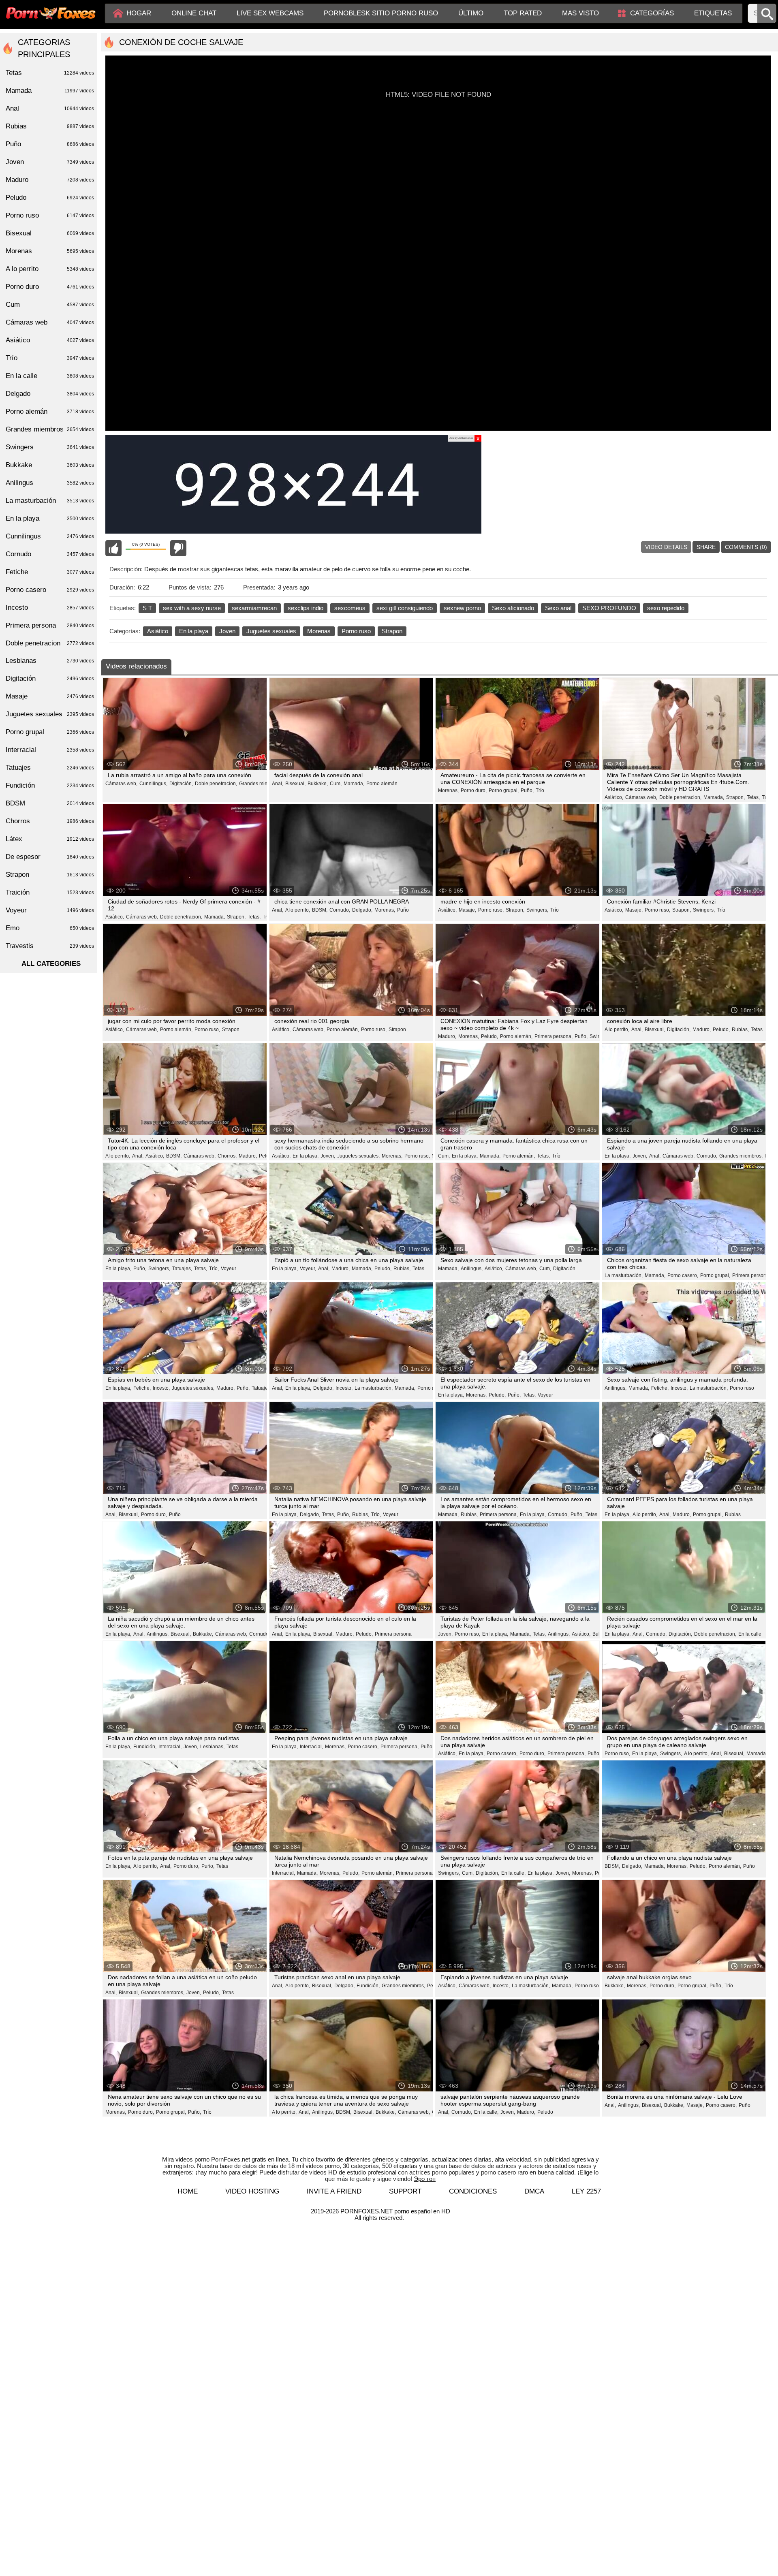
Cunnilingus (50, 536)
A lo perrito (50, 269)
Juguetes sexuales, (358, 1156)
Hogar (139, 13)
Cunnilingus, (153, 784)
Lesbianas (50, 661)
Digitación (564, 1269)
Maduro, (447, 1036)
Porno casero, (683, 1275)
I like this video (113, 548)
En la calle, (513, 1873)
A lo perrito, (298, 910)
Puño (403, 910)
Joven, (328, 1156)
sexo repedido (666, 608)
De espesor (50, 857)
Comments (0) (746, 547)
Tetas (757, 1030)
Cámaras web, (121, 784)
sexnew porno (462, 608)
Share (706, 547)
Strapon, (735, 797)
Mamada (50, 91)
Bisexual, (295, 784)
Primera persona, (554, 1036)
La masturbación (50, 501)
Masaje (50, 696)
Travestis (50, 946)
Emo (50, 928)
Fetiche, (142, 1388)
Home (188, 2191)
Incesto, (161, 1388)
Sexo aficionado (513, 608)
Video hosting (252, 2191)
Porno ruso (356, 631)
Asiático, (614, 797)
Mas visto (580, 13)
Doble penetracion (50, 643)
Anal (50, 108)
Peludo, (489, 1036)
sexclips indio (306, 608)
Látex (50, 839)
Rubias (733, 1514)
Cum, (336, 784)
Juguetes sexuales (271, 631)
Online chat (194, 13)
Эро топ (425, 2179)
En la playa (194, 631)
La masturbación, (624, 1275)
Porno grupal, (504, 790)
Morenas (319, 631)
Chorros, (227, 1156)
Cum (50, 304)
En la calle (750, 1634)
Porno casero (50, 590)
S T (147, 608)
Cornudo (259, 1634)
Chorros (50, 821)
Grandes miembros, (261, 784)
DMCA (534, 2191)
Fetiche (50, 572)
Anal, (278, 784)
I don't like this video (178, 548)
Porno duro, (474, 790)
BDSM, (320, 910)
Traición (50, 892)
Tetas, (753, 797)
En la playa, (306, 1156)
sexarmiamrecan (254, 608)
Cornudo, (340, 910)
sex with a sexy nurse (192, 608)
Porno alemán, (176, 1030)
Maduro (50, 180)
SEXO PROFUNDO (609, 608)
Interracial (50, 750)
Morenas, (448, 790)
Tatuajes (50, 768)
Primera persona (393, 1634)
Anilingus (50, 483)
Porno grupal (50, 732)
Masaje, (467, 910)
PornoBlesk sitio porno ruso (381, 13)
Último (471, 13)
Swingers (50, 447)
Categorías (652, 13)
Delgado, (362, 910)
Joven (227, 631)
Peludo (545, 2112)
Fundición (50, 785)
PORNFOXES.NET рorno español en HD (395, 2211)
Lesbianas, (212, 1747)
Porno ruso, (491, 910)
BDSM (50, 803)
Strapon (392, 631)
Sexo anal (558, 608)
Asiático (158, 631)
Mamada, (354, 784)
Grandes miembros (50, 429)
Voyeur (229, 1269)
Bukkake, (318, 784)
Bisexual (50, 233)
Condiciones (473, 2191)
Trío (540, 790)
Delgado (50, 394)
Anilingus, (472, 1269)
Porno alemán (382, 784)
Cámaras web (50, 322)
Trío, (214, 1269)
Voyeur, (308, 1269)
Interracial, (170, 1747)
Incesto (50, 608)
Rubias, (740, 1030)
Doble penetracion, (216, 784)
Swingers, (537, 910)
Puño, (527, 790)
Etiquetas (713, 13)
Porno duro (50, 287)
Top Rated (523, 13)
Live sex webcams (270, 13)
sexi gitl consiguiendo (405, 608)
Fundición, (145, 1747)
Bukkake (50, 465)
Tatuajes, (182, 1269)
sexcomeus (350, 608)
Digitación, (181, 784)
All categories (51, 964)
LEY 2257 (586, 2191)
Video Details (666, 547)
